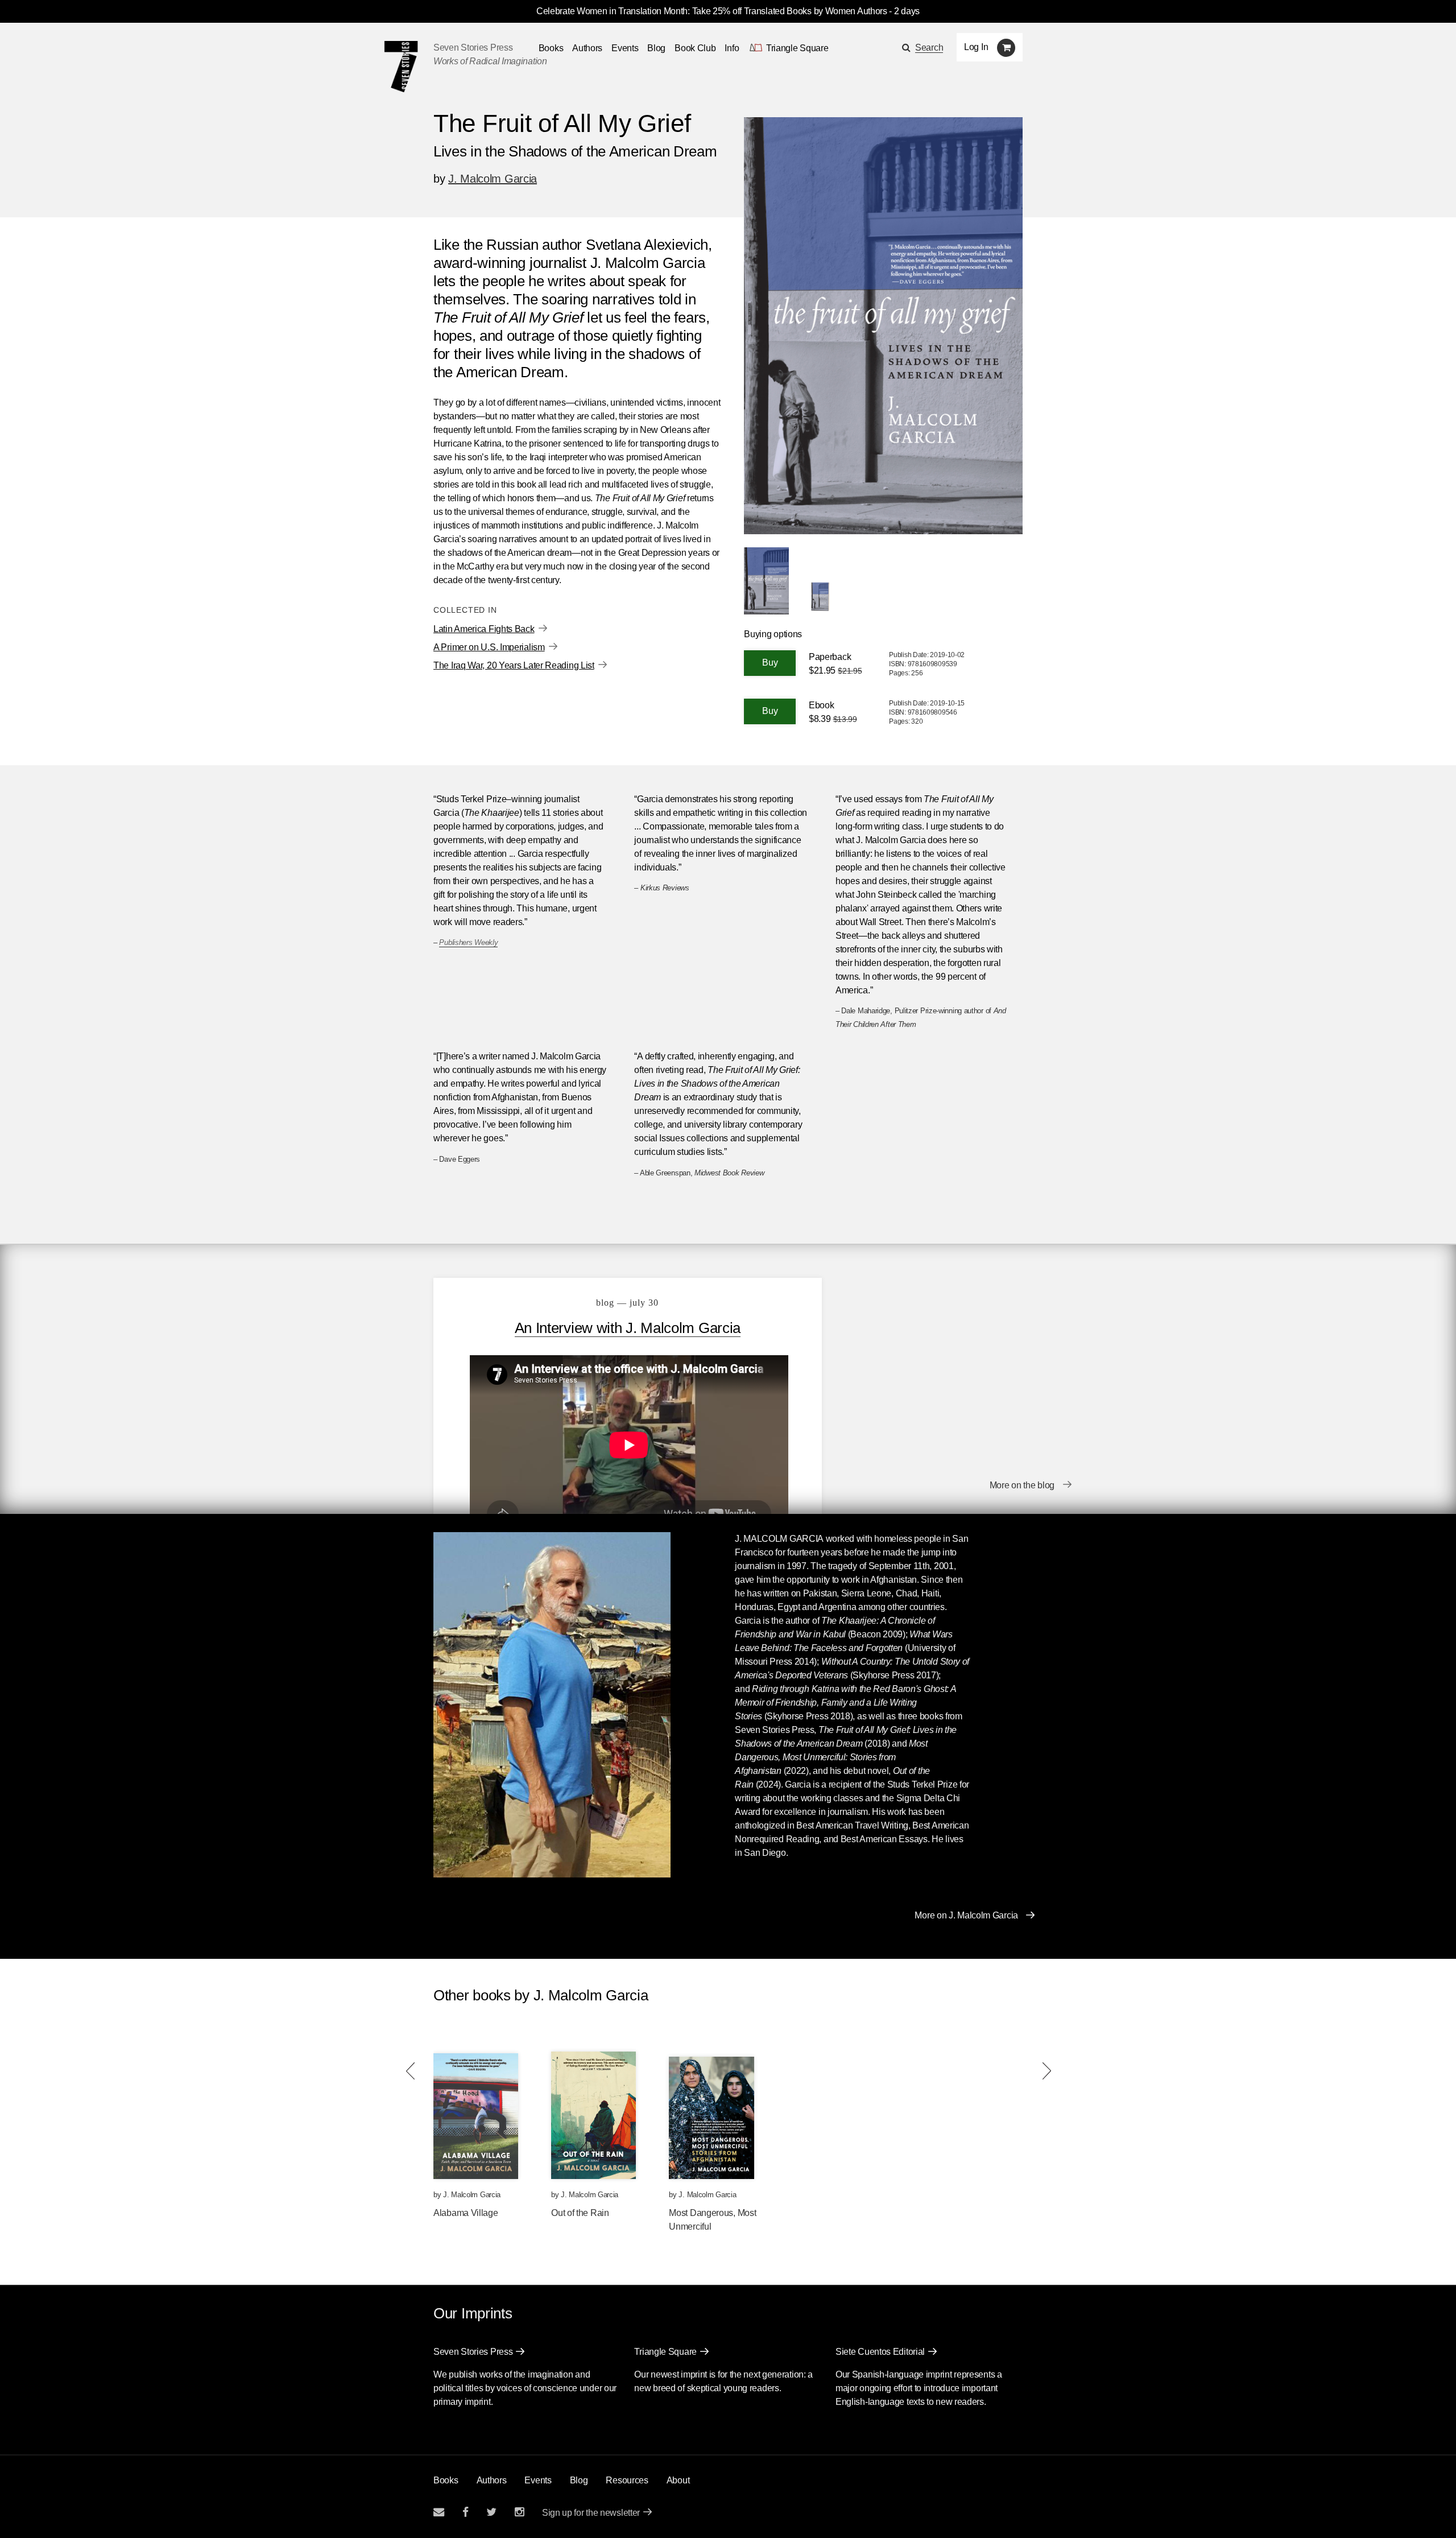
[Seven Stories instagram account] (519, 2512)
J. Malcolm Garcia (493, 179)
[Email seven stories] (439, 2512)
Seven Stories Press (473, 48)
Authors (587, 48)
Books (446, 2480)
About (678, 2480)
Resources (627, 2480)
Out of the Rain (580, 2213)
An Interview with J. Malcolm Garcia (628, 1328)
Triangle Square (665, 2352)
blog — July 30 (627, 1303)
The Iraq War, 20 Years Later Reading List (514, 665)
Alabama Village (466, 2213)
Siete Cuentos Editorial (880, 2352)
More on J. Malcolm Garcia (966, 1915)
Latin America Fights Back (484, 629)
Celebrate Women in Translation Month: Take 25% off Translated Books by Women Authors (712, 11)
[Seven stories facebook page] (466, 2512)
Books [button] (551, 48)
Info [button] (732, 48)
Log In (976, 47)
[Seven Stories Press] (401, 67)
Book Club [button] (695, 48)
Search (929, 48)
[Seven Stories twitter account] (491, 2512)
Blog (656, 48)
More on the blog (1022, 1485)
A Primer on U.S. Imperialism (489, 647)
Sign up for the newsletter (591, 2513)
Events (625, 48)
